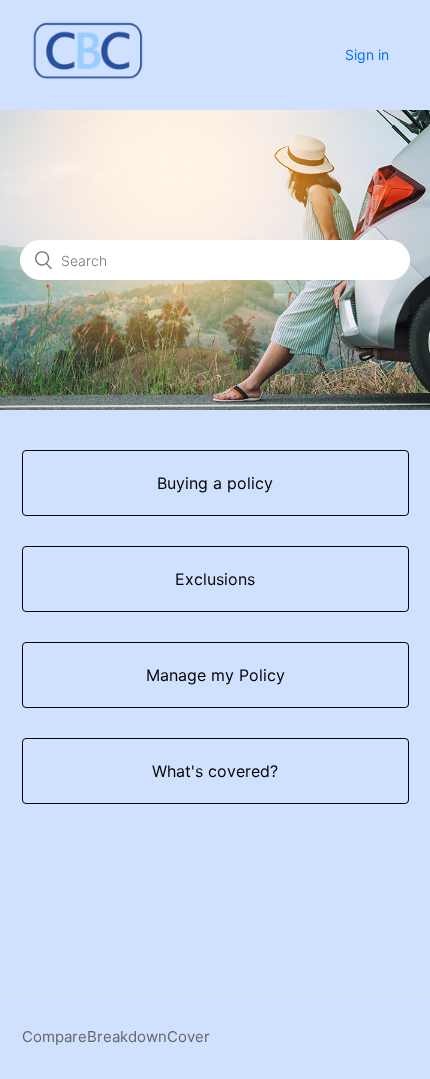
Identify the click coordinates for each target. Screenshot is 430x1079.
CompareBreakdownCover (116, 1036)
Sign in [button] (367, 54)
